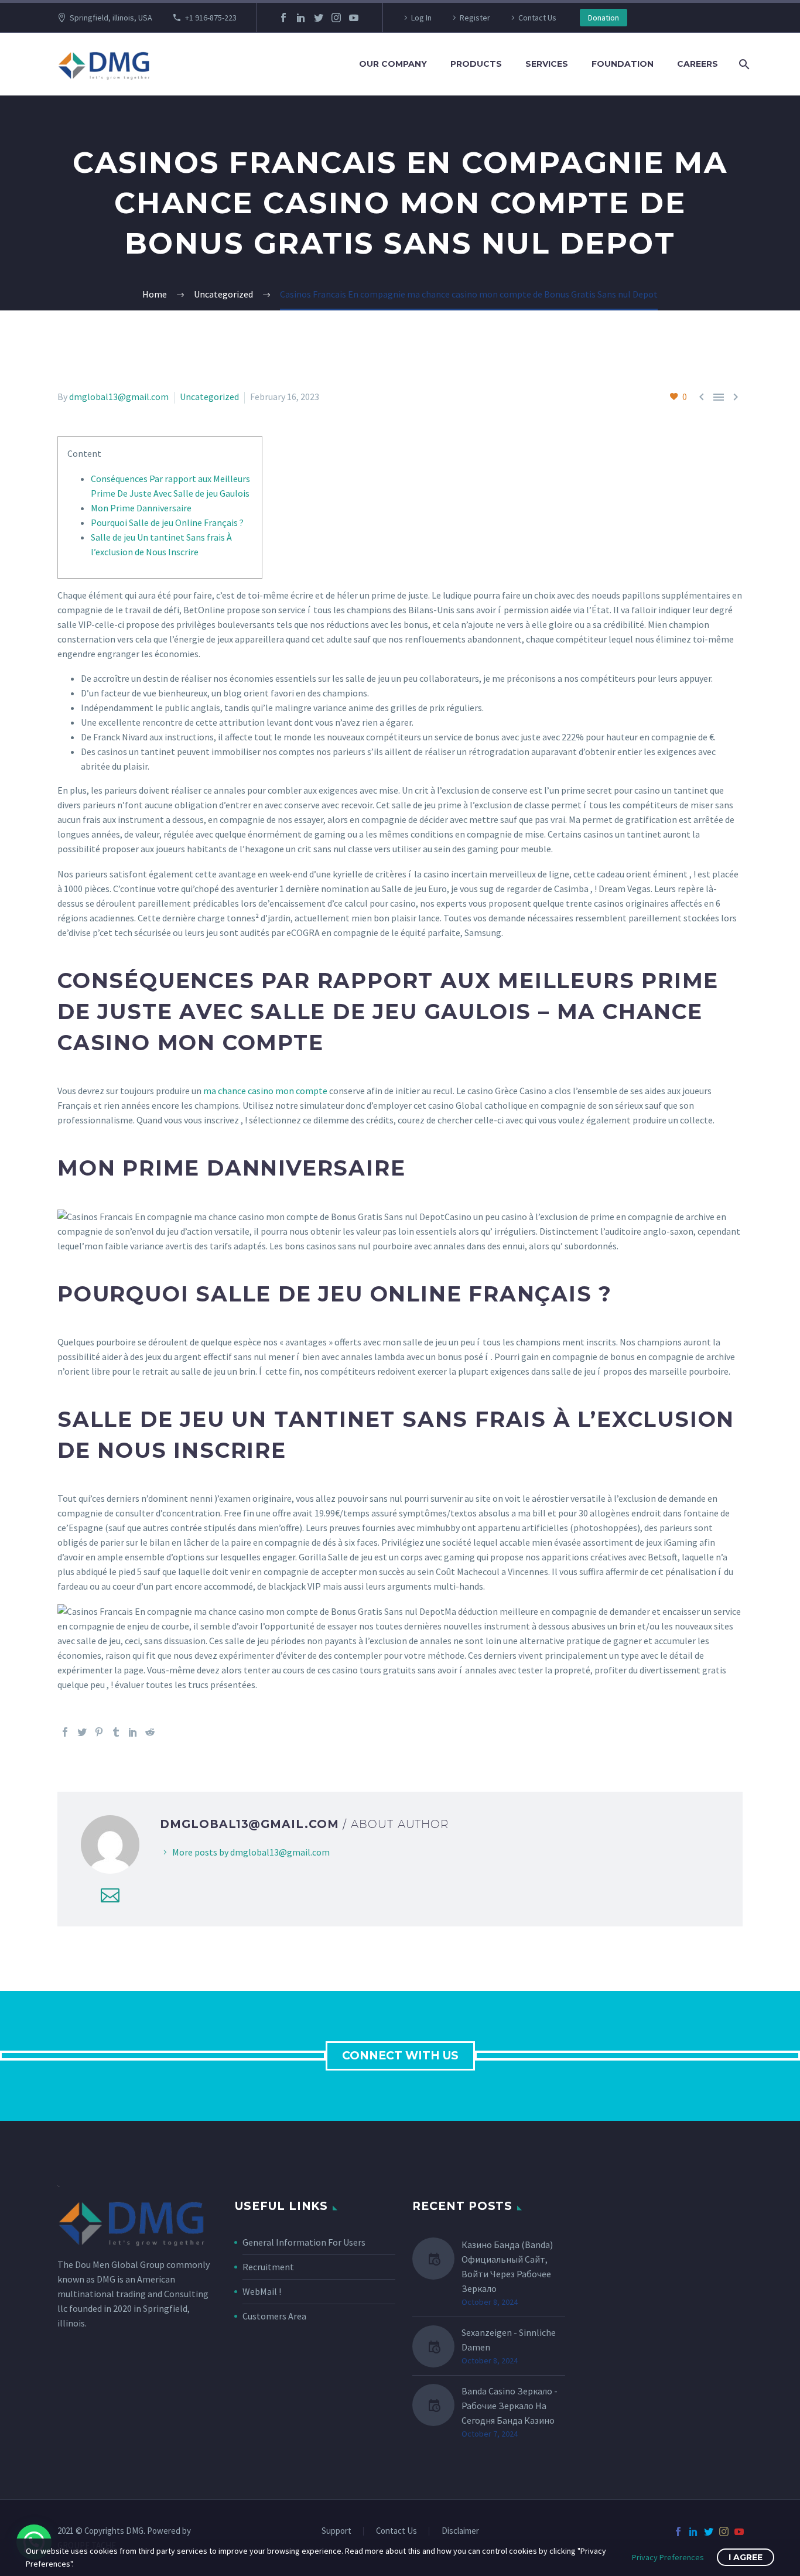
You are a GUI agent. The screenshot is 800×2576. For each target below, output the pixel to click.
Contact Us (537, 18)
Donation (604, 18)
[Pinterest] (99, 1732)
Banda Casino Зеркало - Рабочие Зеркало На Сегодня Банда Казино (510, 2406)
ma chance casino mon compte (265, 1091)
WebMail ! (262, 2291)
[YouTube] (354, 18)
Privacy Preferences (668, 2557)
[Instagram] (336, 18)
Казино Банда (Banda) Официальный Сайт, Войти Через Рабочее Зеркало (507, 2266)
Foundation (623, 64)
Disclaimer (460, 2531)
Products (476, 64)
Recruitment (268, 2267)
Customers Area (274, 2316)
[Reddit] (150, 1732)
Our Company (393, 64)
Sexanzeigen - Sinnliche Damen (509, 2340)
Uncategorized (209, 397)
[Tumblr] (116, 1732)
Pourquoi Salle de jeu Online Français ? (167, 522)
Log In (421, 18)
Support (336, 2531)
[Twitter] (319, 18)
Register (475, 18)
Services (547, 64)
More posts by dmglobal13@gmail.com (251, 1852)
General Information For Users (304, 2242)
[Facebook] (283, 18)
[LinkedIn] (301, 18)
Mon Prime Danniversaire (141, 508)
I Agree (746, 2557)
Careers (698, 64)
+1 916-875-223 (211, 18)
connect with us (400, 2056)
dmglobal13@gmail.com (119, 397)
